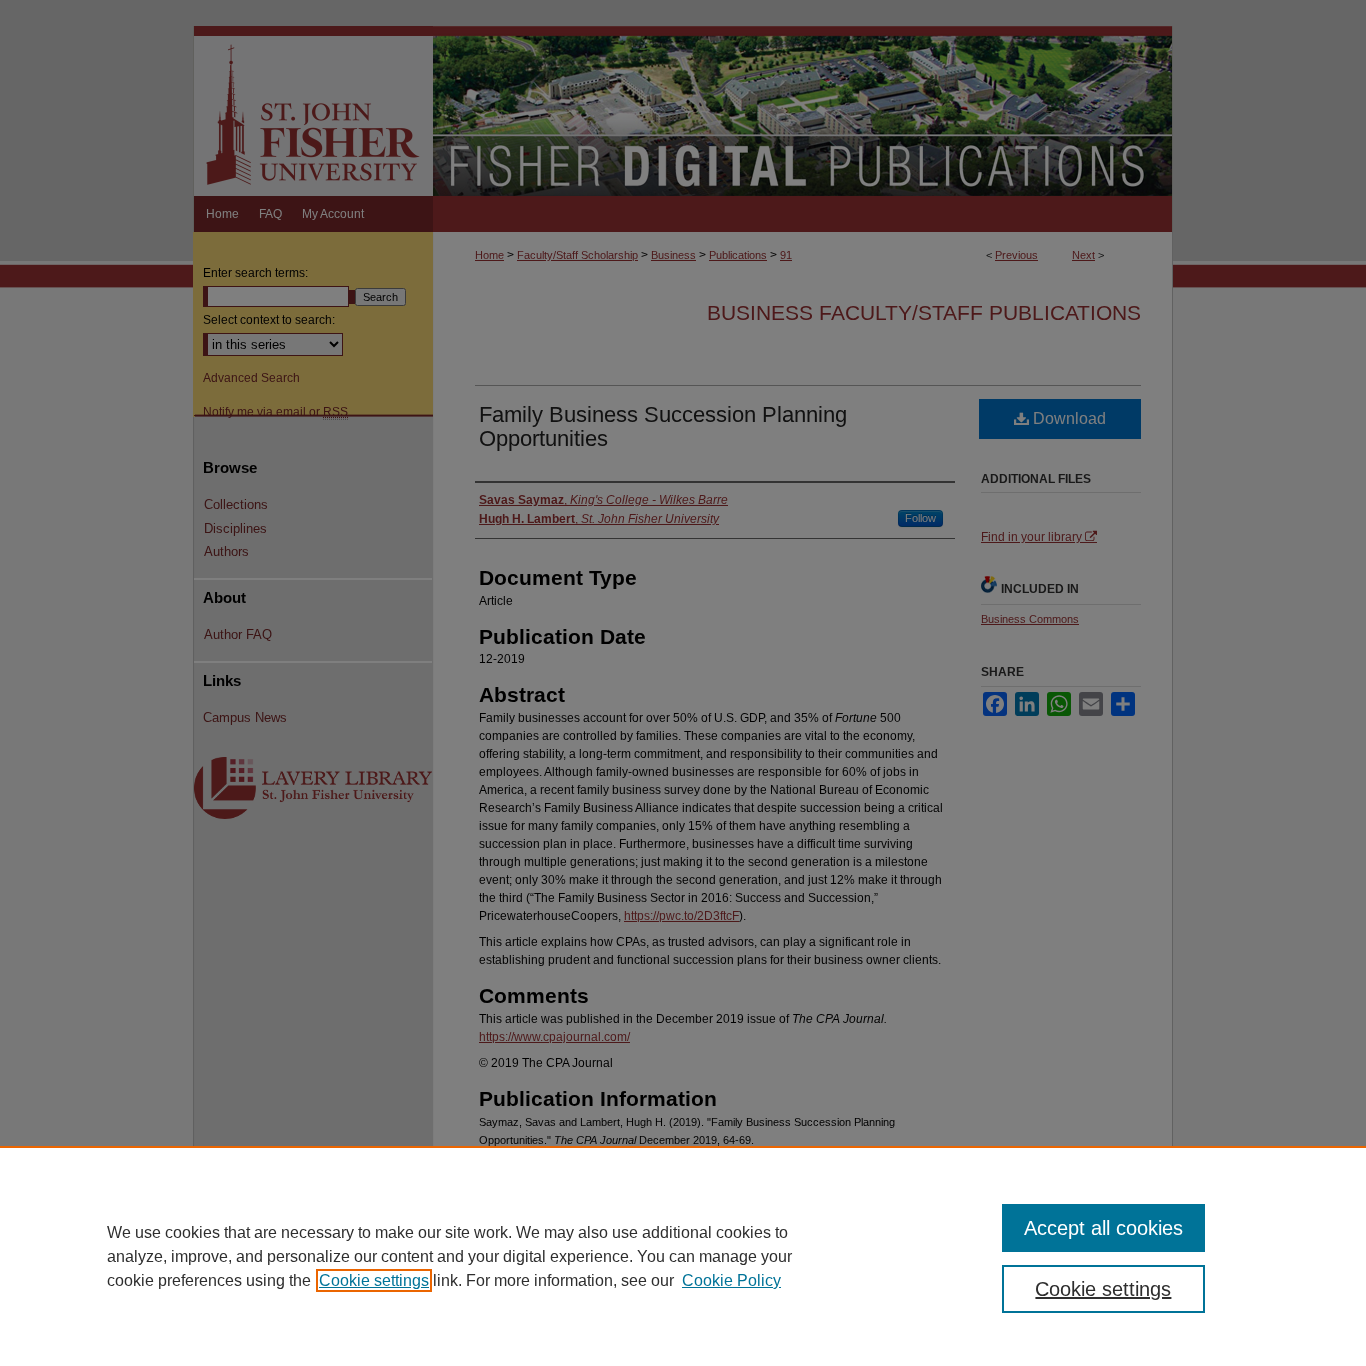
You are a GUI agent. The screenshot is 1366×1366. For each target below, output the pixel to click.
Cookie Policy (731, 1280)
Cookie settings (374, 1280)
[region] (683, 1256)
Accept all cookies (1103, 1228)
